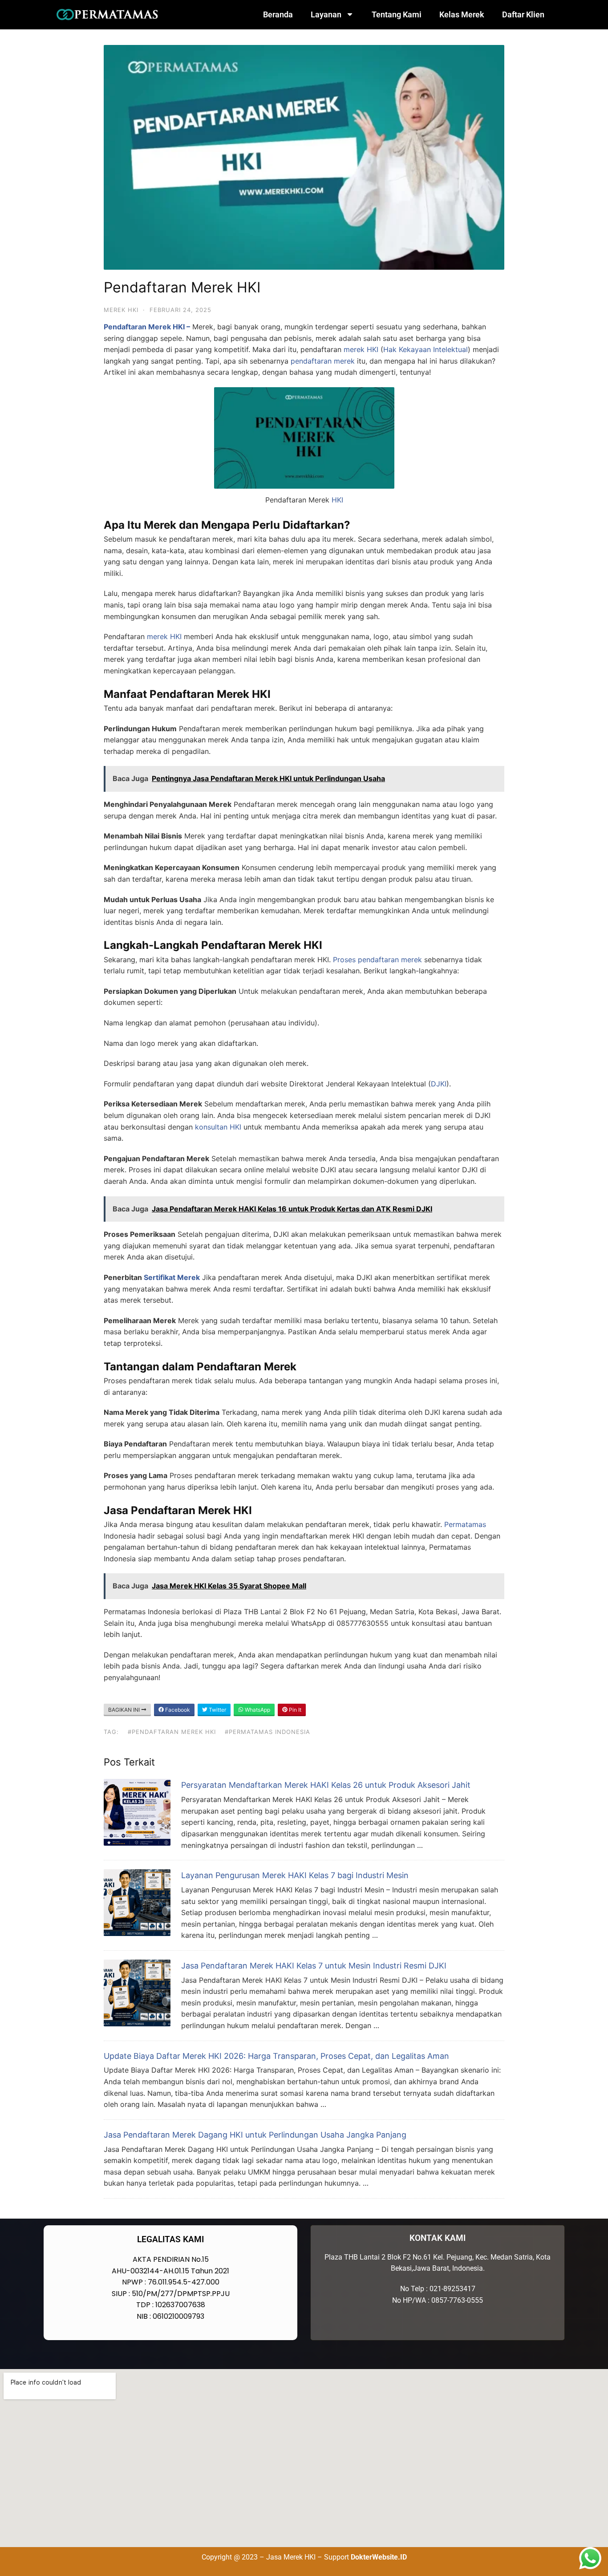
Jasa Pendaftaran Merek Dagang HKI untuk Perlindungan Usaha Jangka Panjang (255, 2135)
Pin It (294, 1710)
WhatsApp (257, 1710)
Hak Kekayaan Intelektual (426, 349)
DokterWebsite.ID (379, 2557)
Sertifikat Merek (172, 1277)
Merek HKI (121, 310)
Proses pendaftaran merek (377, 960)
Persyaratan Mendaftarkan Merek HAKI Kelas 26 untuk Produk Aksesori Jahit (326, 1785)
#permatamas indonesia (268, 1732)
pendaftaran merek (323, 361)
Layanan (326, 14)
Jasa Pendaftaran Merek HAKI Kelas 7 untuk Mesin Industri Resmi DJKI (314, 1966)
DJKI (439, 1084)
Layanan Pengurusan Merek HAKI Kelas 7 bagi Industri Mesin (295, 1875)
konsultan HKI (218, 1127)
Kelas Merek (462, 14)
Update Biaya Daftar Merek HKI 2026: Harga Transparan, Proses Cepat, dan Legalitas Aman (276, 2056)
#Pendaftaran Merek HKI (172, 1732)
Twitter (217, 1710)
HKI (337, 500)
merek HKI (361, 349)
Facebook (177, 1710)
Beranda (278, 14)
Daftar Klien (523, 14)
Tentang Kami (397, 14)
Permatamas (465, 1524)
